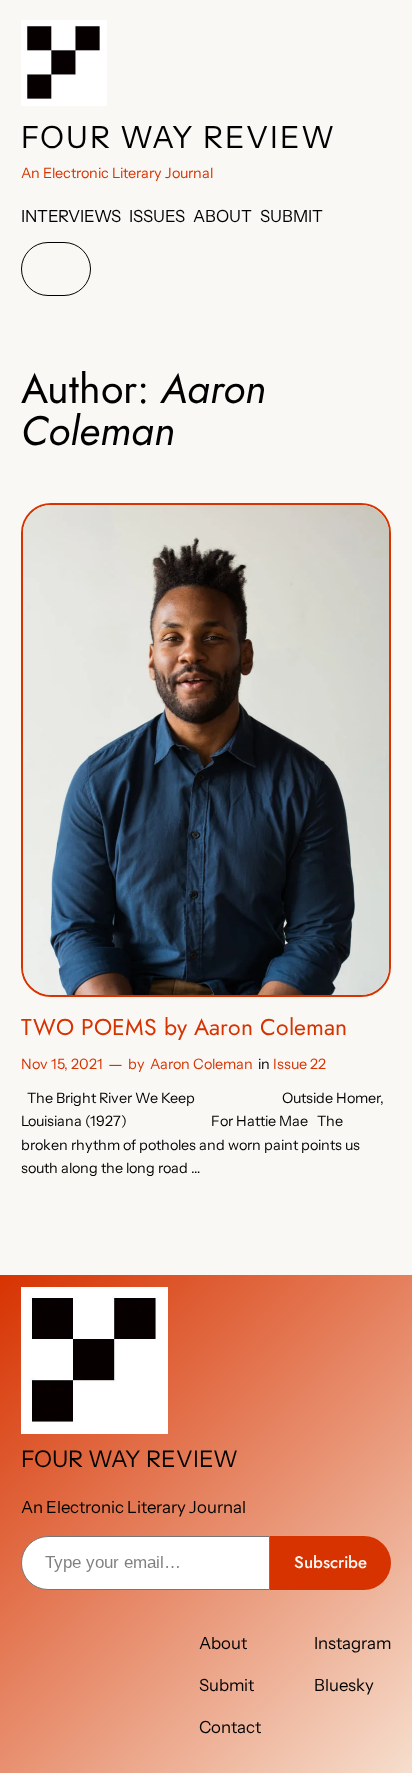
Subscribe (330, 1562)
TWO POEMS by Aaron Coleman (184, 1028)
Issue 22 (299, 1064)
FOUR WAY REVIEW (178, 137)
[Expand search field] (56, 269)
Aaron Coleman (201, 1064)
